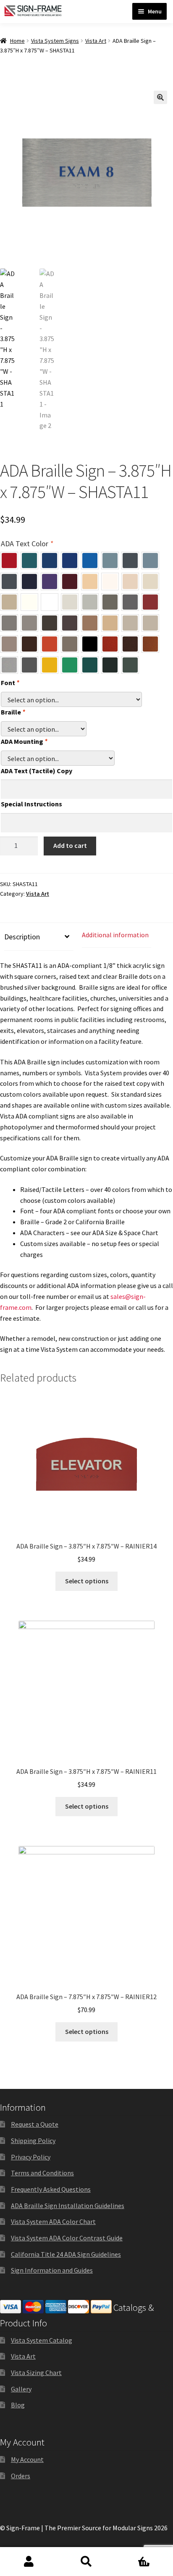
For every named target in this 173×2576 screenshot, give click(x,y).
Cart (133, 2554)
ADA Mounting (24, 741)
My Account (27, 2459)
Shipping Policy (33, 2141)
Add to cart (70, 845)
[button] (160, 97)
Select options (87, 1581)
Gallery (21, 2389)
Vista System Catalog (42, 2340)
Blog (18, 2405)
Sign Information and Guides (52, 2270)
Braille (13, 712)
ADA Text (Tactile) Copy (37, 771)
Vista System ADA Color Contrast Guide (67, 2238)
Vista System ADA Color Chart (53, 2221)
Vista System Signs (55, 41)
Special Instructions (31, 804)
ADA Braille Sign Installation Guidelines (68, 2206)
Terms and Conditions (42, 2173)
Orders (21, 2476)
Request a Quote (35, 2124)
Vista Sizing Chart (36, 2373)
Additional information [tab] (115, 935)
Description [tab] (22, 937)
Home (17, 41)
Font (10, 683)
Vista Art (96, 41)
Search (86, 2562)
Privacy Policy (31, 2157)
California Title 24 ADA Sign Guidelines (66, 2254)
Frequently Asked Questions (51, 2189)
